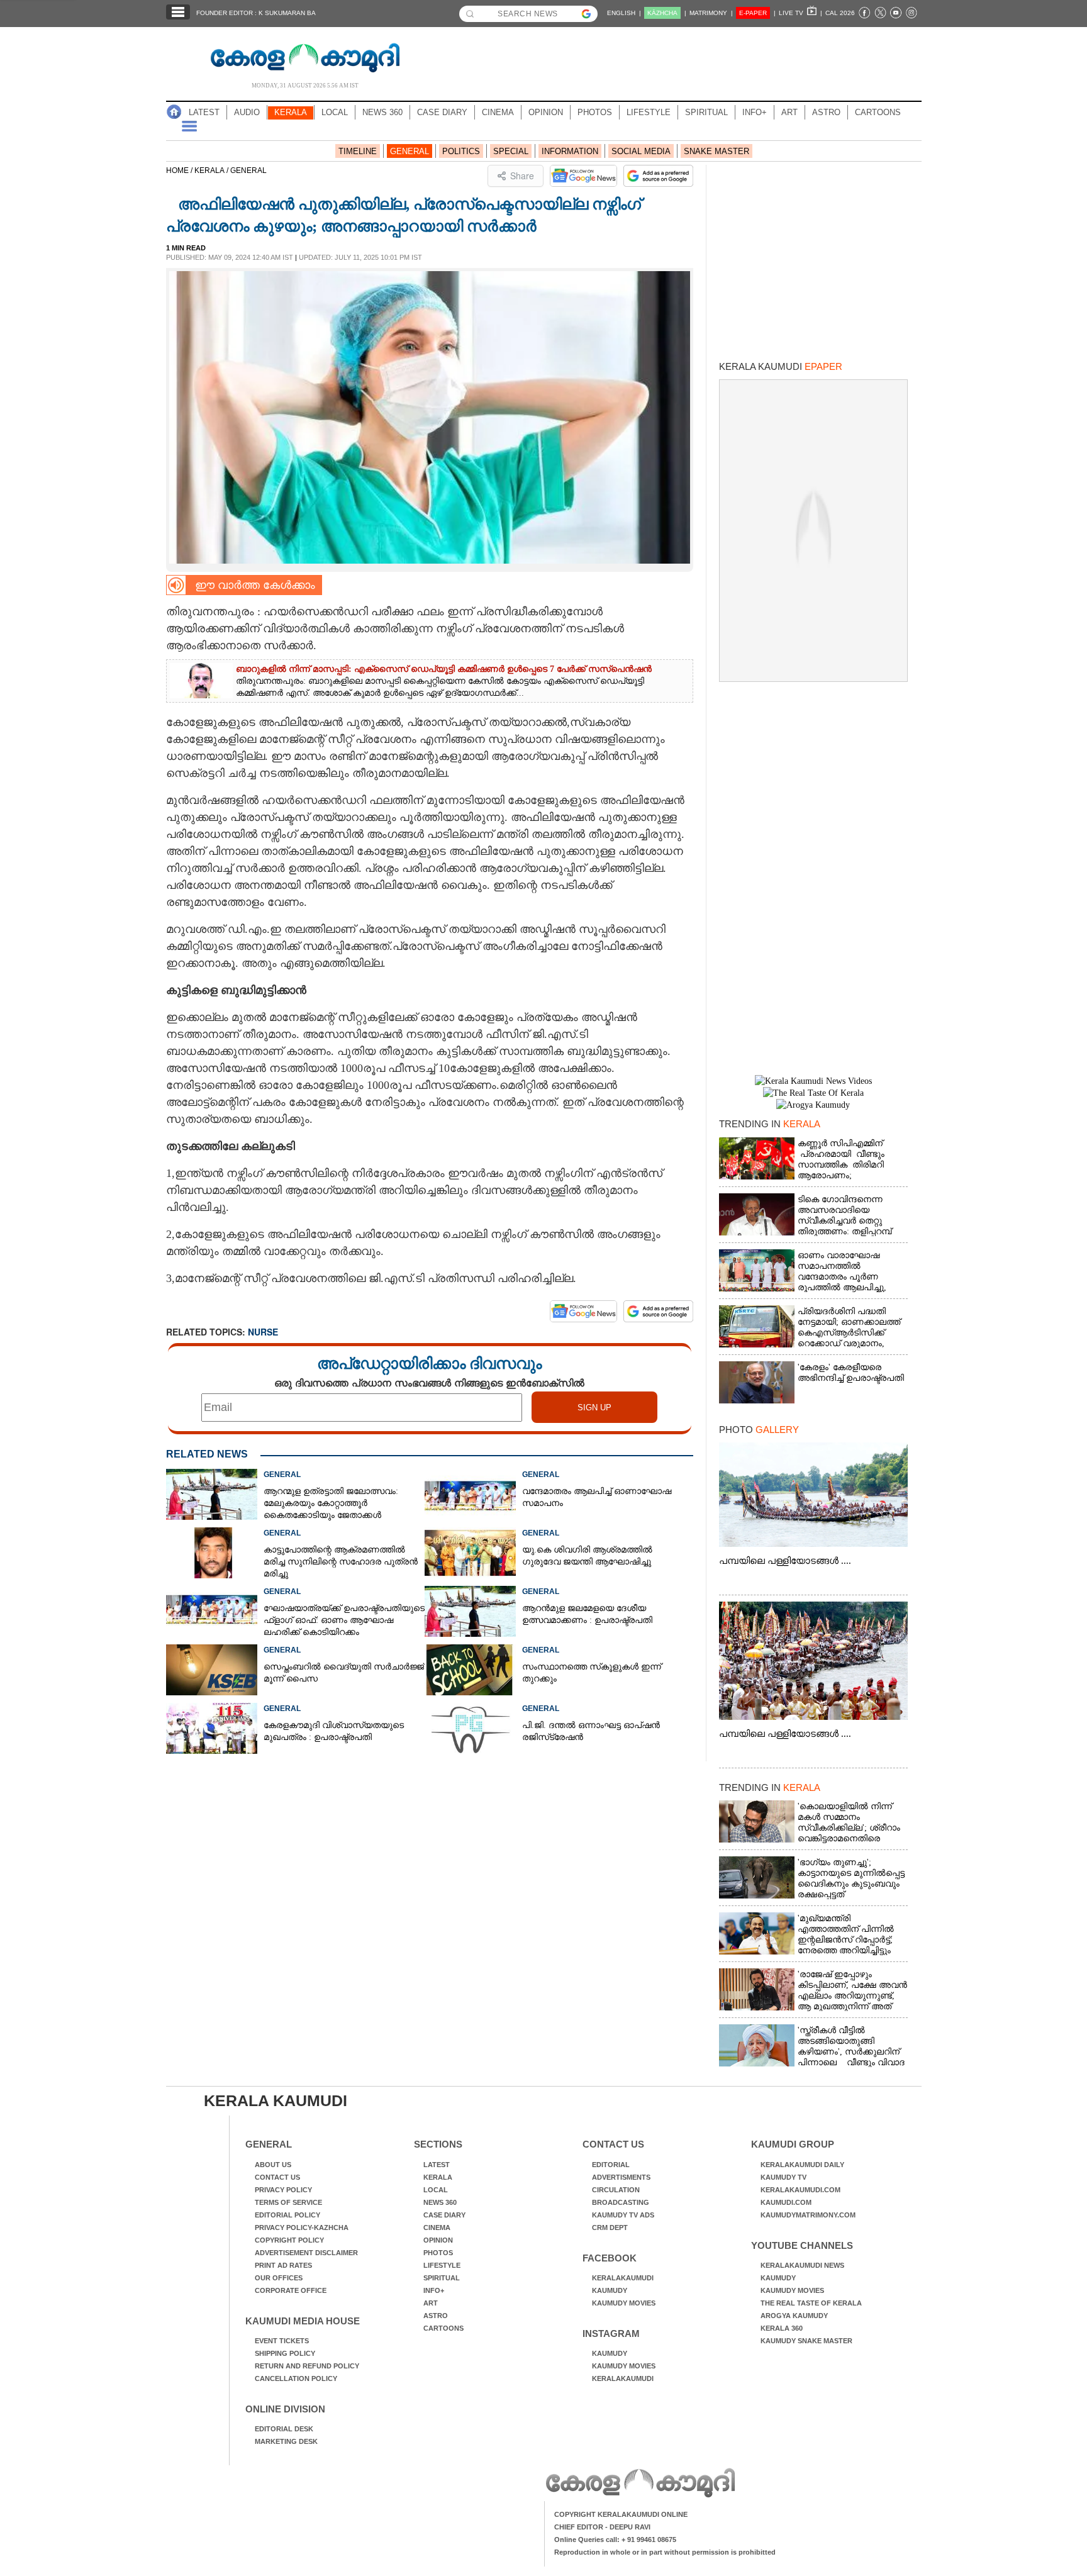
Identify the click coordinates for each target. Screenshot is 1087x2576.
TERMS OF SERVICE (288, 2202)
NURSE (263, 1332)
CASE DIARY (442, 112)
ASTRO (826, 112)
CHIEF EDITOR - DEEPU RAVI (602, 2527)
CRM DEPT (610, 2228)
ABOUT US (273, 2165)
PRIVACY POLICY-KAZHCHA (302, 2228)
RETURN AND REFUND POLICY (307, 2366)
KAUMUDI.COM (786, 2202)
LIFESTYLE (649, 112)
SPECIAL (511, 151)
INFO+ (755, 112)
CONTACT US (277, 2177)
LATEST (204, 112)
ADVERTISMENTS (621, 2177)
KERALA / (212, 170)
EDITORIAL (611, 2165)
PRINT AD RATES (283, 2265)
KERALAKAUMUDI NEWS (802, 2265)
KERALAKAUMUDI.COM (800, 2190)
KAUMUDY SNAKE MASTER (806, 2341)
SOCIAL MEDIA (641, 151)
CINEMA (498, 112)
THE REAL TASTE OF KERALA (811, 2303)
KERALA (291, 112)
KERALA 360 (782, 2328)
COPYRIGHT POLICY (289, 2240)
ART (789, 112)
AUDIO (247, 112)
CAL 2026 (840, 13)
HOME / (180, 170)
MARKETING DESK (286, 2441)
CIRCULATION (616, 2190)
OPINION (546, 112)
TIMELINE (358, 151)
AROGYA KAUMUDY (794, 2316)
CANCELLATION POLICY (296, 2378)
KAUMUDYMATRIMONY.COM (808, 2215)
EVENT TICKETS (282, 2341)
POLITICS (461, 151)
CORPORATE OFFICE (291, 2290)
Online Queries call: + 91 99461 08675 (615, 2540)
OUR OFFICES (279, 2278)
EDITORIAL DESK (284, 2429)
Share (522, 176)
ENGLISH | (624, 13)
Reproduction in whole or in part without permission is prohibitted (665, 2552)
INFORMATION (570, 151)
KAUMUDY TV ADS (623, 2215)
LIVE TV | (800, 13)
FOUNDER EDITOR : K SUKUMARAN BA (256, 13)
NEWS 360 (382, 112)
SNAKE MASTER (716, 151)
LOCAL (335, 112)
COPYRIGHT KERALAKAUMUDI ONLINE (621, 2514)
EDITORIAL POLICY (287, 2215)
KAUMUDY (610, 2290)
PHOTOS (595, 112)
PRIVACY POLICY (283, 2190)
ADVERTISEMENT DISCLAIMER (306, 2253)
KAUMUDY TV (783, 2177)
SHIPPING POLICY (285, 2353)
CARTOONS (878, 112)
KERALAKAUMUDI (623, 2278)
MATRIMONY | (711, 13)
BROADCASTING (621, 2202)
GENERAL (410, 151)
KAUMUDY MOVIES (624, 2303)
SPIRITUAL (706, 112)
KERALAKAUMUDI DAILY (802, 2165)
